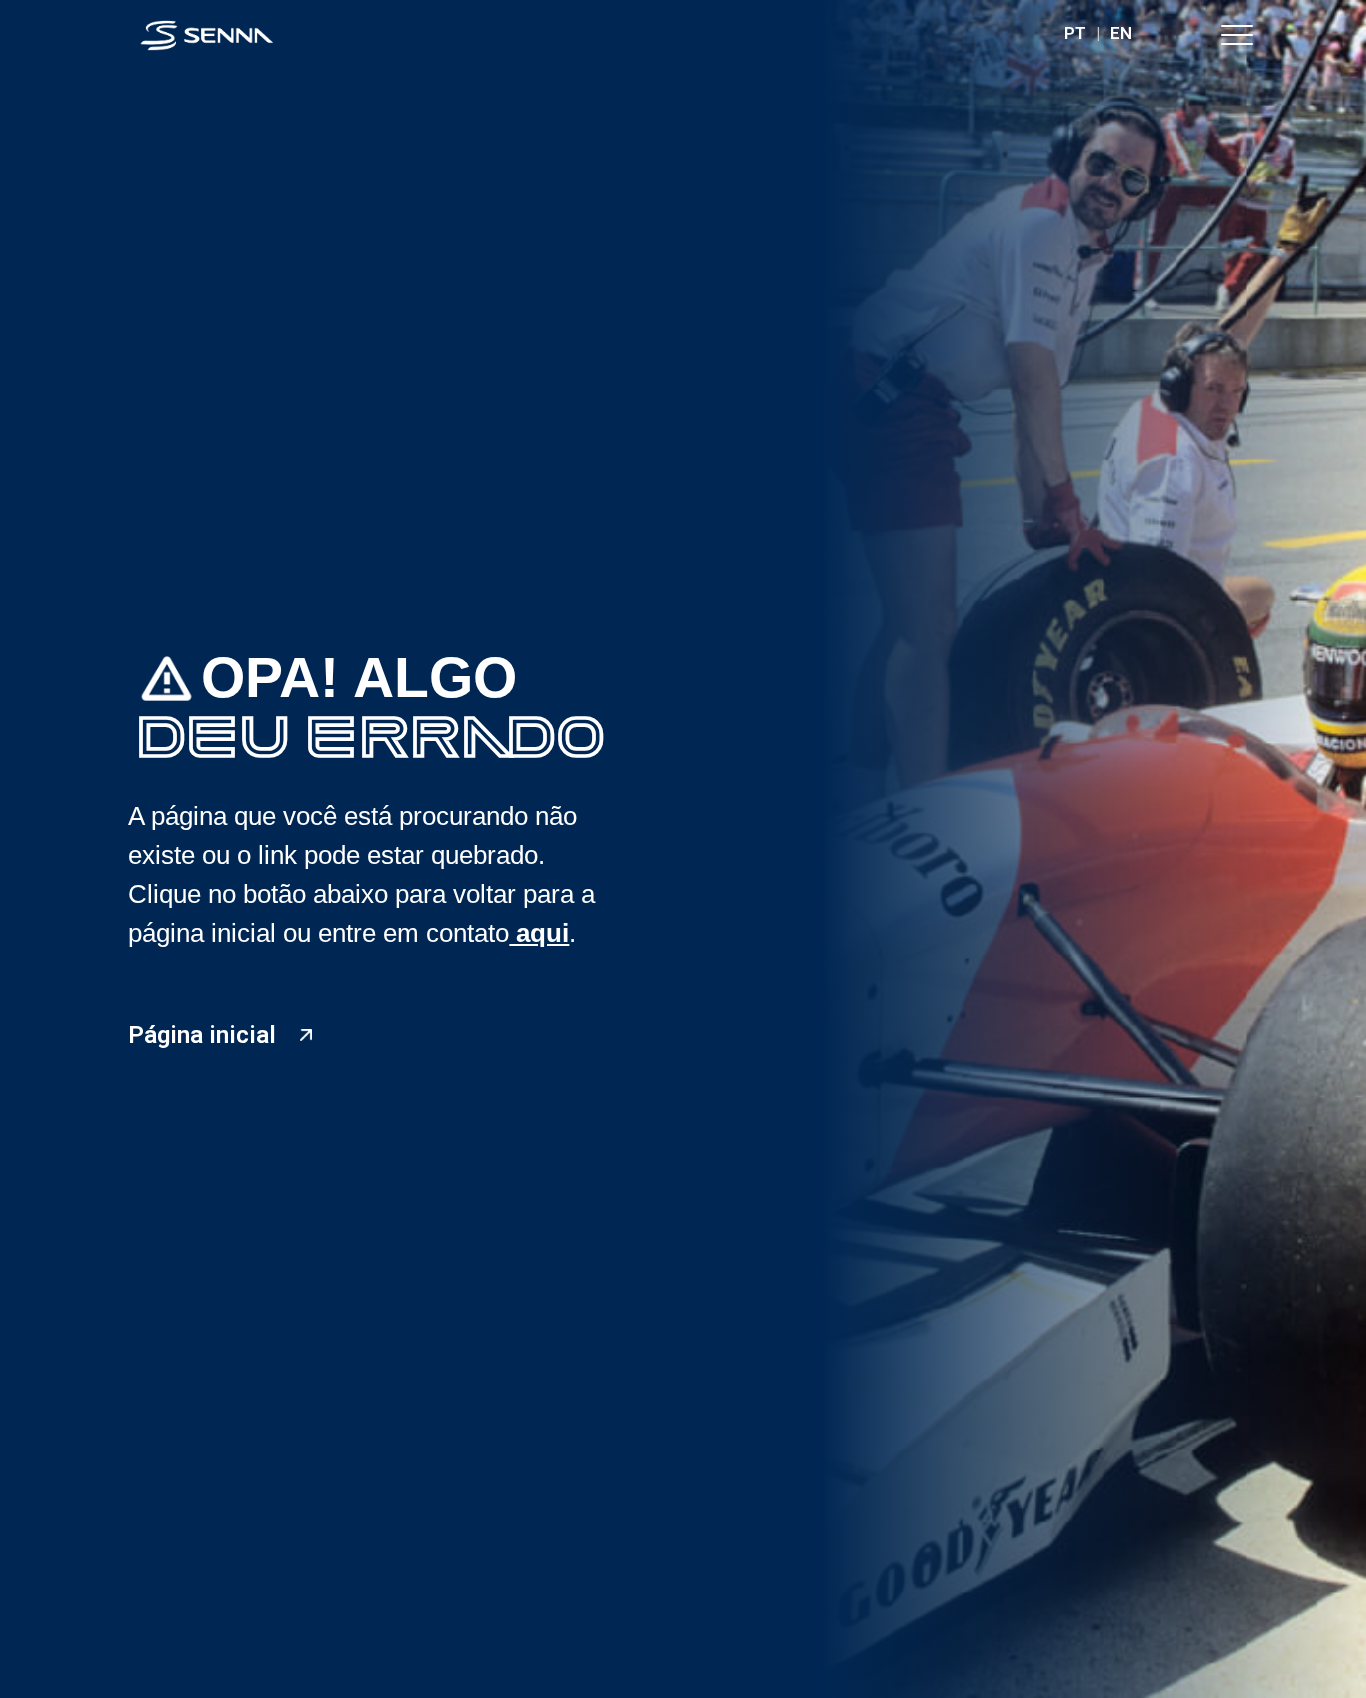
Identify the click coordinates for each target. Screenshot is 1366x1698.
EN (1121, 33)
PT (1075, 33)
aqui (539, 933)
